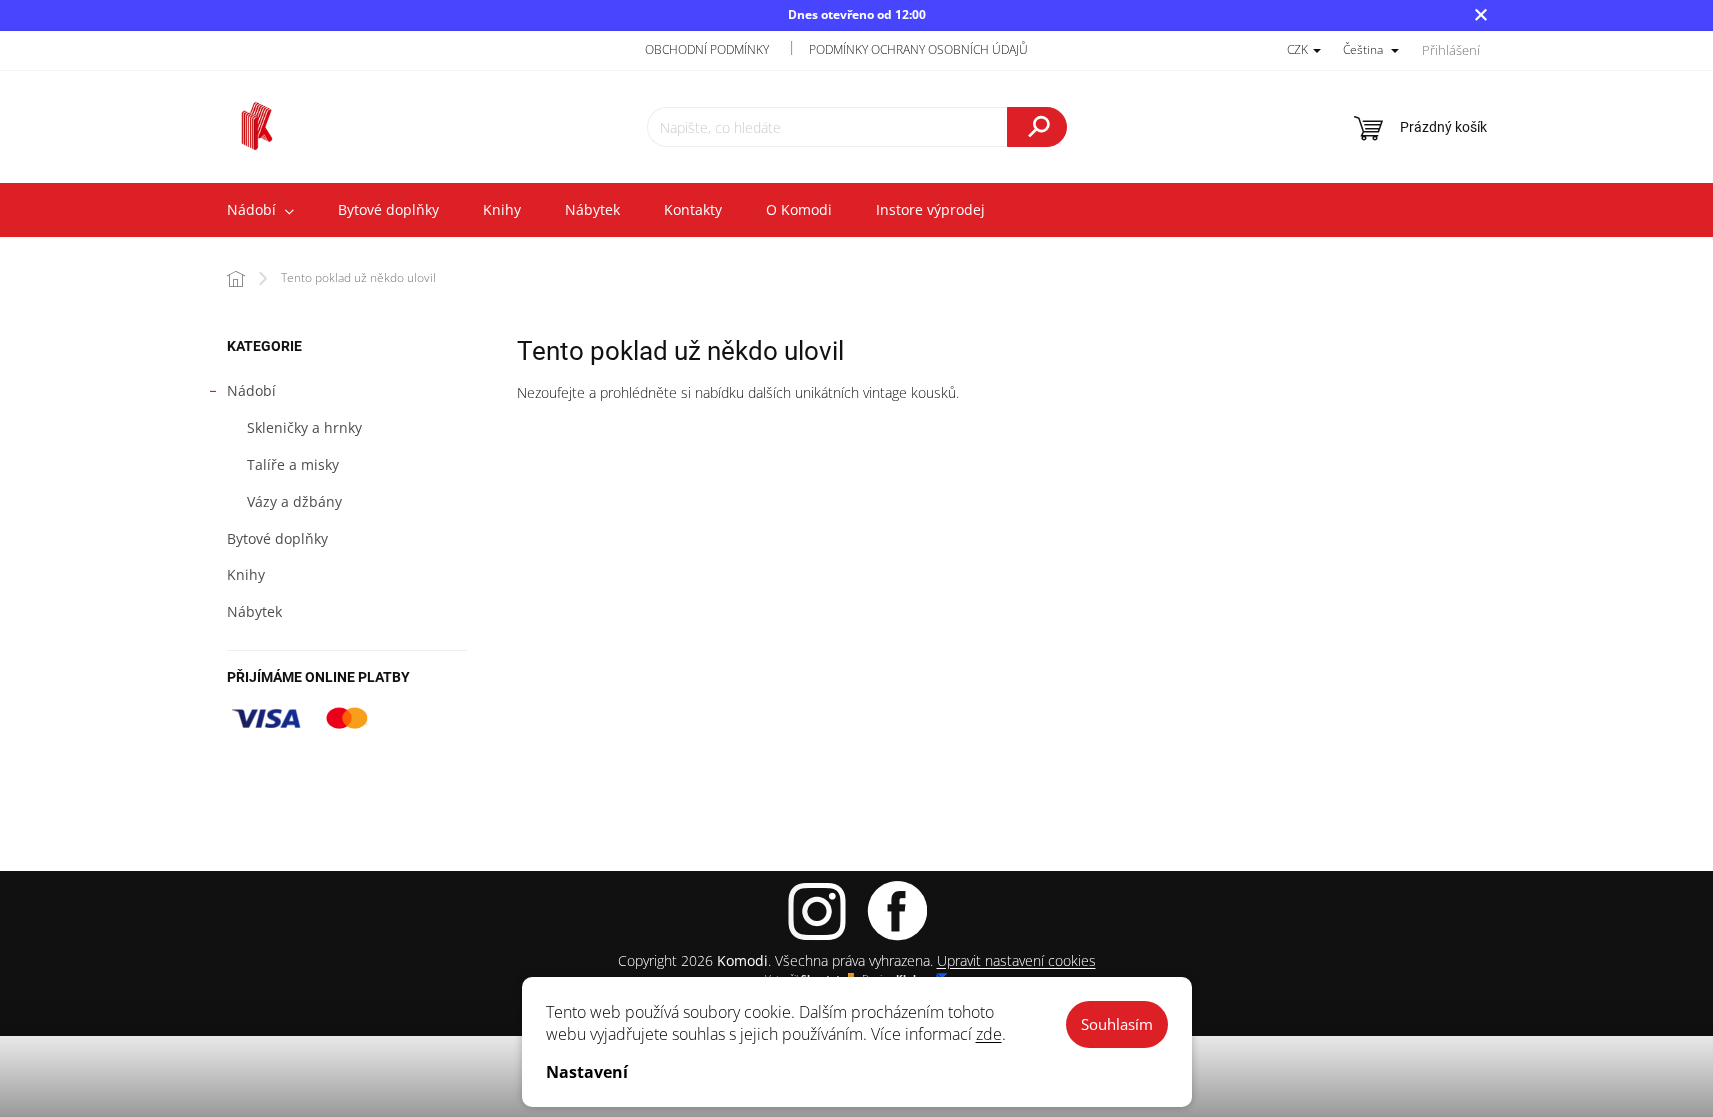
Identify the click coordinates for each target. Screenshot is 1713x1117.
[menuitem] (260, 210)
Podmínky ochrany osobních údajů (918, 49)
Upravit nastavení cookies (1016, 960)
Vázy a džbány (294, 501)
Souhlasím (1117, 1024)
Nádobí (251, 390)
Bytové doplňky (277, 538)
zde (989, 1034)
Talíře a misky (293, 464)
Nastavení (587, 1072)
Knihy (246, 574)
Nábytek (254, 611)
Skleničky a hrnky (304, 427)
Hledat (1037, 127)
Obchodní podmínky (707, 49)
